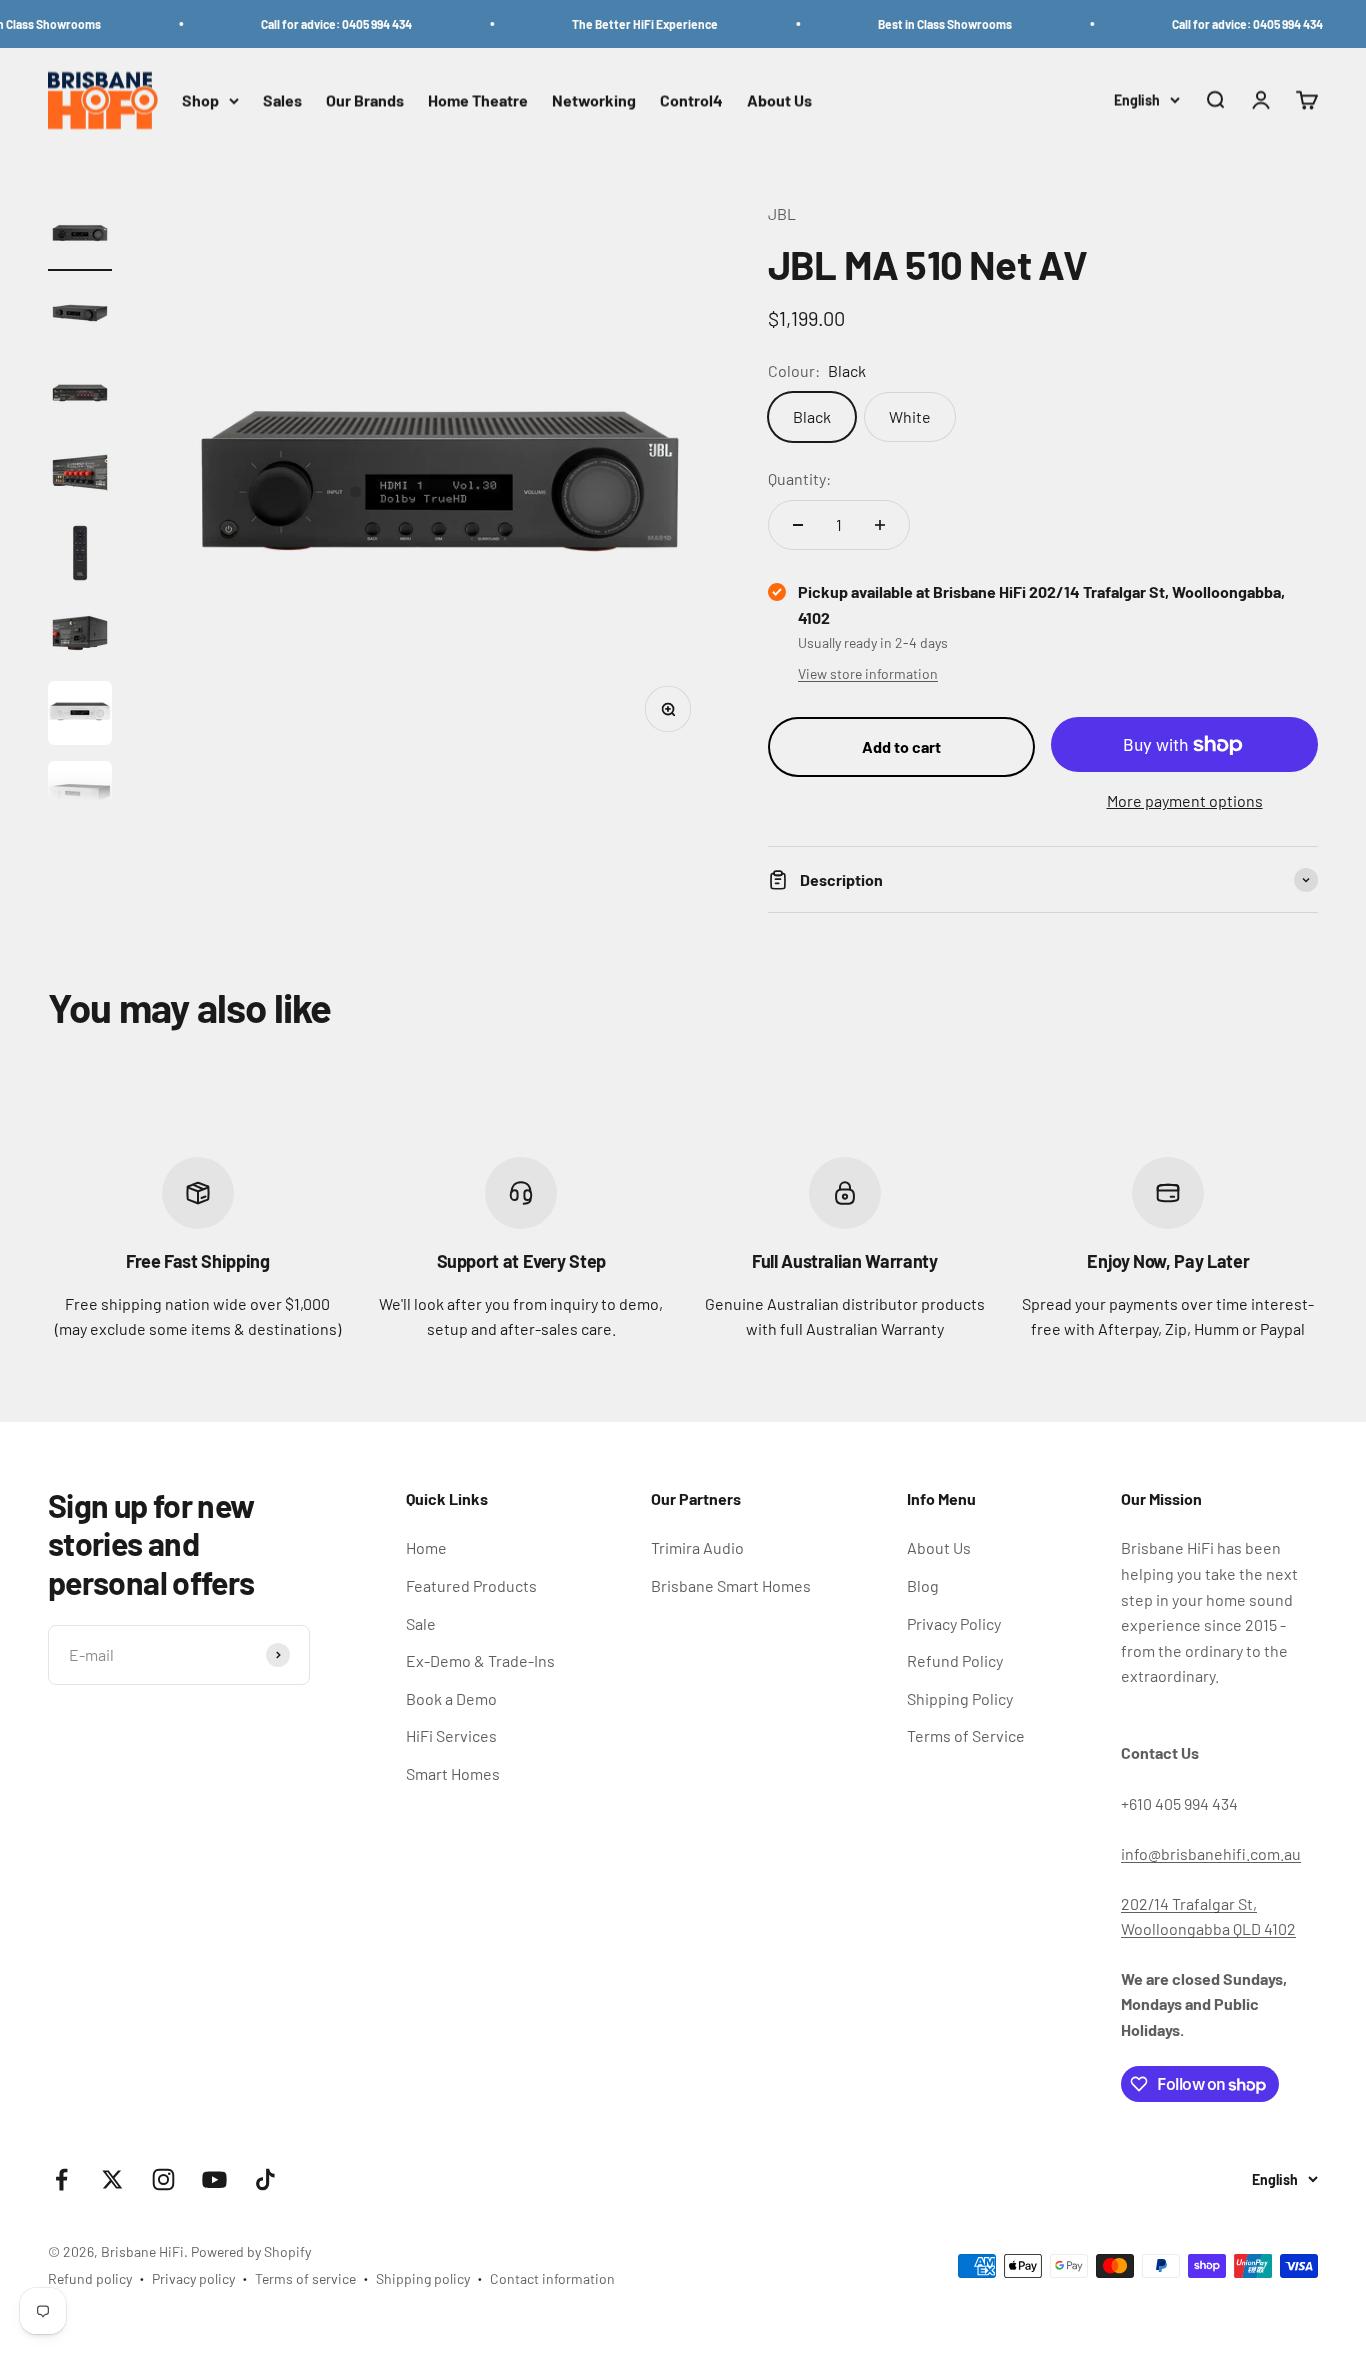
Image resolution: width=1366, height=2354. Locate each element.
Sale (421, 1623)
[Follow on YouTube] (214, 2179)
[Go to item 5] (80, 556)
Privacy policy (193, 2278)
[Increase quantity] (880, 525)
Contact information (552, 2278)
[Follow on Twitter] (112, 2179)
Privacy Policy (954, 1623)
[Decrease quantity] (798, 525)
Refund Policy (955, 1660)
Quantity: (799, 478)
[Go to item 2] (80, 316)
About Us (779, 100)
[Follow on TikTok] (265, 2179)
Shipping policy (423, 2278)
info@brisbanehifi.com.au (1211, 1853)
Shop (200, 100)
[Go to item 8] (80, 796)
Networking (594, 100)
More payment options (1185, 800)
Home (426, 1547)
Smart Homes (453, 1773)
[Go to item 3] (80, 396)
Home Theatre (478, 100)
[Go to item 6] (80, 636)
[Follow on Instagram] (163, 2179)
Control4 (691, 100)
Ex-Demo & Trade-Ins (480, 1660)
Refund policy (90, 2278)
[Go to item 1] (80, 236)
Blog (923, 1585)
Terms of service (305, 2278)
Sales (282, 100)
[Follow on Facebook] (61, 2179)
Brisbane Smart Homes (731, 1585)
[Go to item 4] (80, 476)
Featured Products (471, 1585)
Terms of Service (966, 1735)
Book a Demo (451, 1698)
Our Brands (365, 100)
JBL (782, 213)
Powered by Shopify (251, 2251)
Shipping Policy (960, 1698)
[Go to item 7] (80, 716)
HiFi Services (451, 1735)
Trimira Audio (697, 1547)
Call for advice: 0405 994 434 (315, 24)
